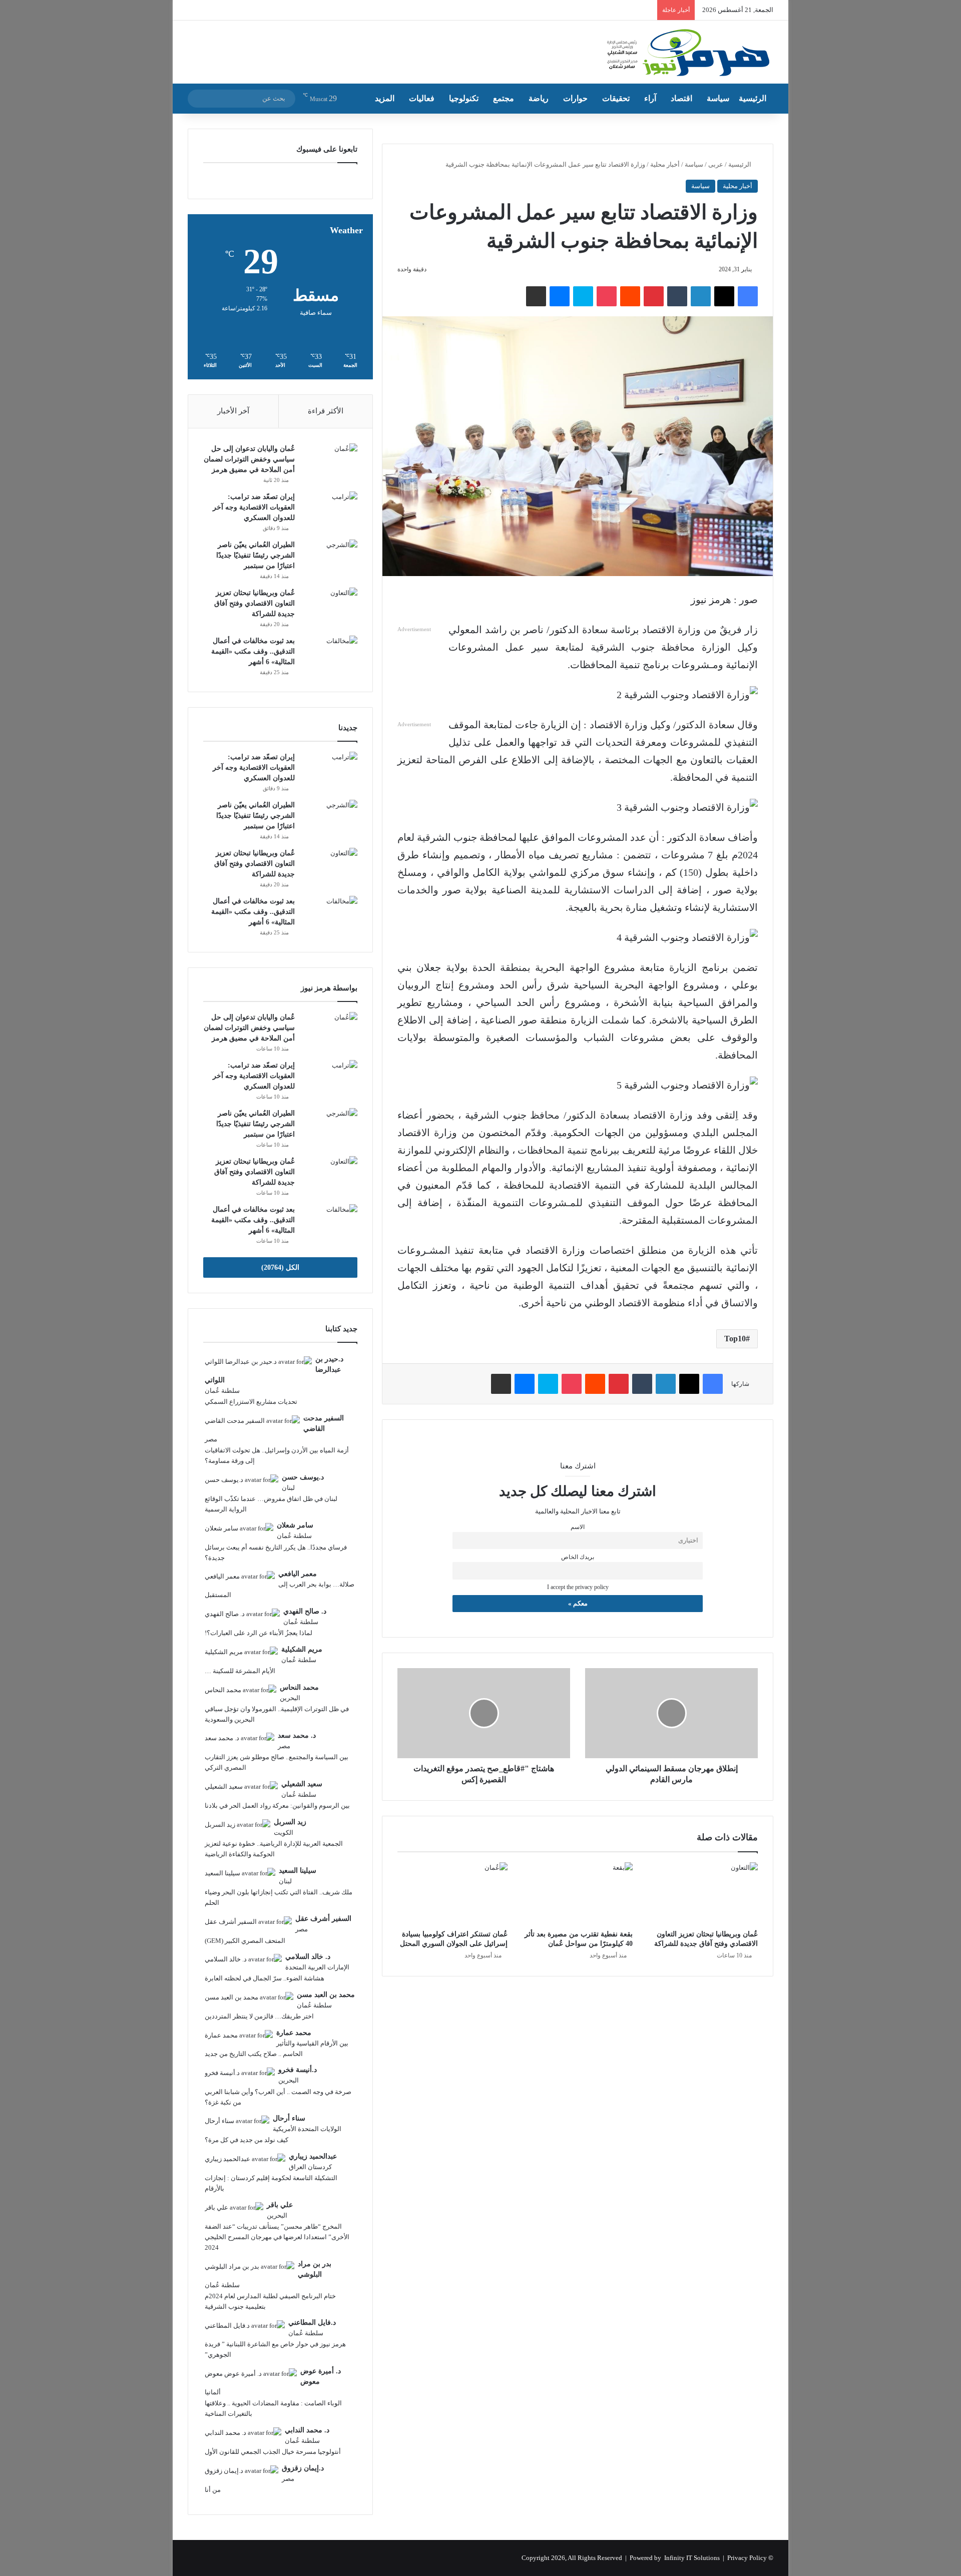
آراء (650, 98)
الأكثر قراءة (326, 411)
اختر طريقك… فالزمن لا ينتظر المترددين (259, 2016)
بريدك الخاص (578, 1557)
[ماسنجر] (560, 296)
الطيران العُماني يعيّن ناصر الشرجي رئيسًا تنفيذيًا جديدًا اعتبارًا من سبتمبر (256, 555)
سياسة (718, 98)
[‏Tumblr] (677, 296)
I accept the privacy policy (578, 1587)
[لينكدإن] (701, 296)
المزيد (385, 98)
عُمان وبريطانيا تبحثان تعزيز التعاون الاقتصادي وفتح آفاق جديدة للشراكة (255, 603)
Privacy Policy (747, 2558)
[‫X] (724, 296)
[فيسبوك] (748, 296)
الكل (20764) (280, 1267)
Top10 (735, 1339)
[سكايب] (583, 296)
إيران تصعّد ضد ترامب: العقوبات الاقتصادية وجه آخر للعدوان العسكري (254, 507)
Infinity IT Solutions (692, 2558)
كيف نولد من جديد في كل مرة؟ (247, 2140)
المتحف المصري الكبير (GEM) (245, 1941)
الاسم (578, 1527)
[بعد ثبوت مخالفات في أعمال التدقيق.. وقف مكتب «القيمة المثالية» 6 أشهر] (330, 654)
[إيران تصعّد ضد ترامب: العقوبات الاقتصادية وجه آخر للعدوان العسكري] (330, 510)
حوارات (575, 98)
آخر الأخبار (233, 411)
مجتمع (504, 98)
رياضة (539, 98)
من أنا (213, 2490)
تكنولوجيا (464, 98)
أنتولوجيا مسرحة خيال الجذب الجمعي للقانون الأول (273, 2452)
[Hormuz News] (687, 53)
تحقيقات (616, 98)
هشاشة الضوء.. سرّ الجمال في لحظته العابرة (265, 1978)
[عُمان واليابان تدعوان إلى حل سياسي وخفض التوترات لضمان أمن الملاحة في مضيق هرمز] (330, 462)
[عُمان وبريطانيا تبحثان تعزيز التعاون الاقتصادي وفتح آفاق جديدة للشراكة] (703, 1893)
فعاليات (422, 98)
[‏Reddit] (630, 296)
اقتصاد (681, 98)
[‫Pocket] (607, 296)
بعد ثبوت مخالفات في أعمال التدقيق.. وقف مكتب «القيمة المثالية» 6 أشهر (253, 651)
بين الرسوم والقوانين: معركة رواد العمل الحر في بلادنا (277, 1806)
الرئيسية (753, 98)
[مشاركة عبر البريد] (536, 296)
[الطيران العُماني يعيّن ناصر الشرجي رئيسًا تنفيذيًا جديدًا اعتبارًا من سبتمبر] (330, 558)
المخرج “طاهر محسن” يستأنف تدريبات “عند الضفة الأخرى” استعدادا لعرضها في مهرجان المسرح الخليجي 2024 (277, 2237)
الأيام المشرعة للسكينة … (240, 1671)
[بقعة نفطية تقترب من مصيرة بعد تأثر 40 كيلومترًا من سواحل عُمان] (578, 1893)
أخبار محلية (665, 164)
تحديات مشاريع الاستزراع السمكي (251, 1402)
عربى (716, 164)
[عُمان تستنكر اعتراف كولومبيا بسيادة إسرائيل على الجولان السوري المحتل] (452, 1893)
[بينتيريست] (654, 296)
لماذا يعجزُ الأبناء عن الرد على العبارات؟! (259, 1633)
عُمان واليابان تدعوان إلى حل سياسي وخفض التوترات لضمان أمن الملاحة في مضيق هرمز (249, 459)
